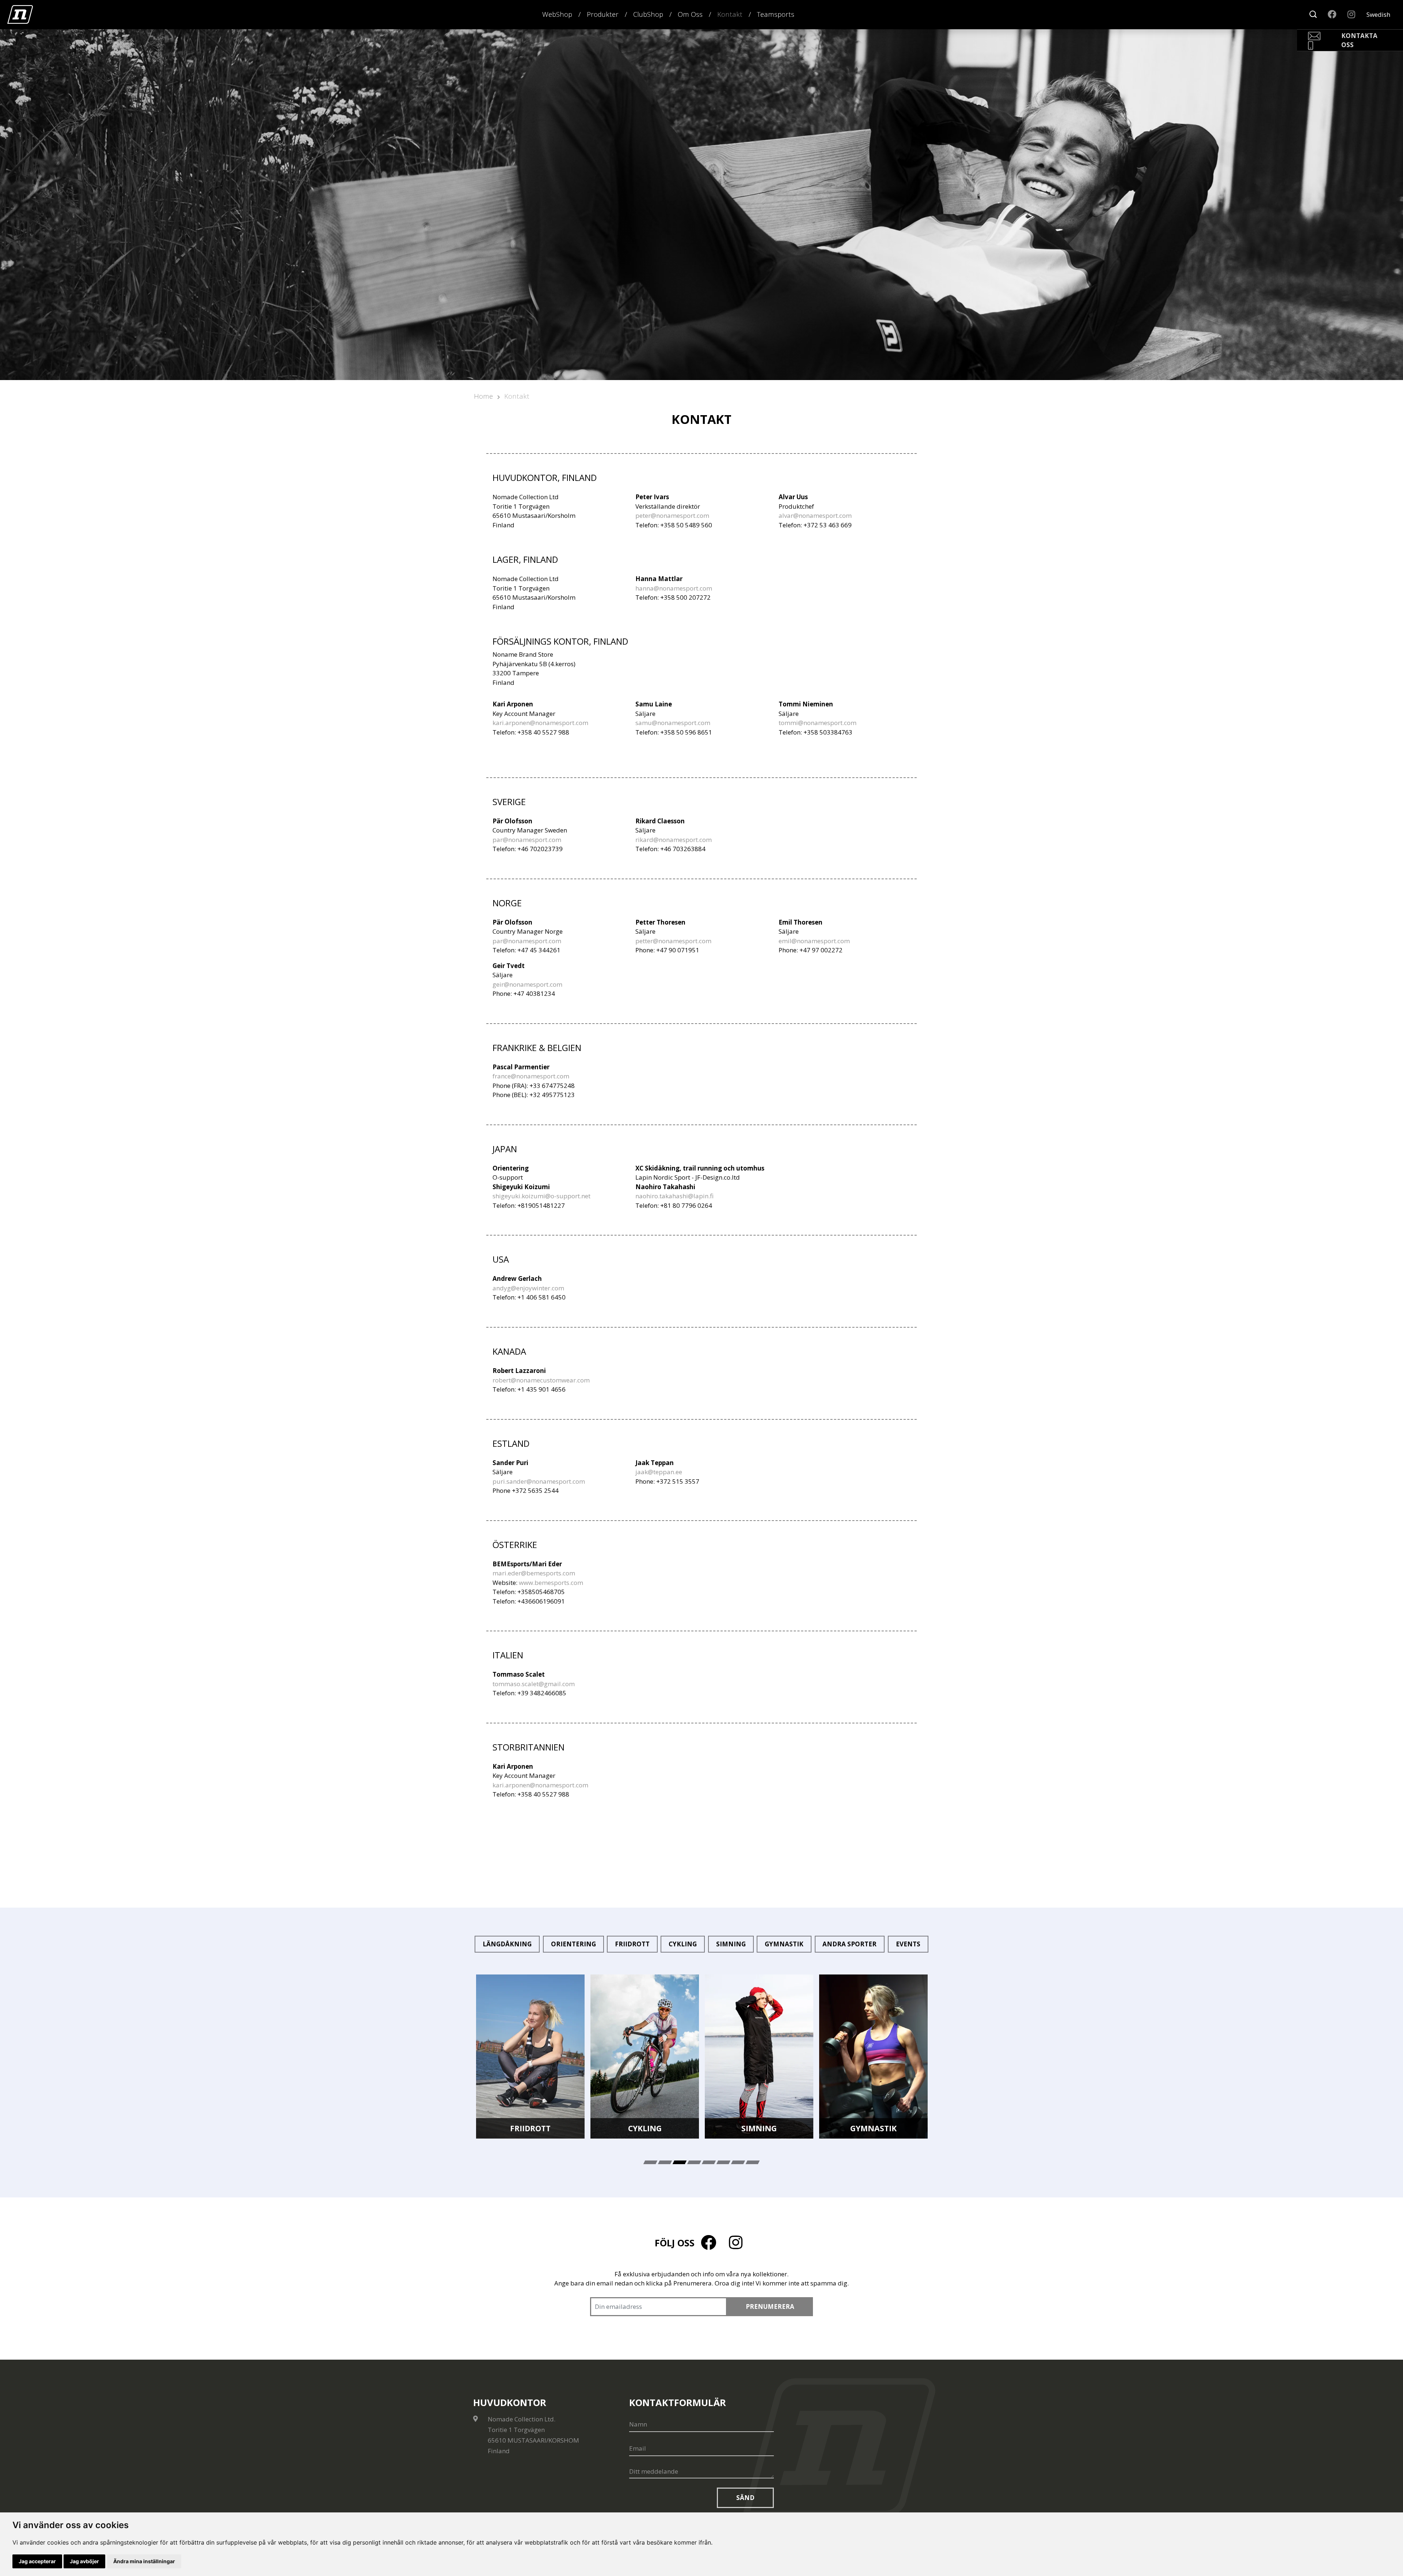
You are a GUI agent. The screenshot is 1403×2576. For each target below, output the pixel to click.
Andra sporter (849, 1944)
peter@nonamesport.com (672, 515)
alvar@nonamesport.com (815, 515)
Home (483, 396)
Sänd (745, 2498)
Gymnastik (784, 1944)
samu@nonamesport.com (673, 723)
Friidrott (632, 1944)
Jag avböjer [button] (84, 2561)
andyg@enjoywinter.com (528, 1288)
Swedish (1378, 14)
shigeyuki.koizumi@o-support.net (541, 1196)
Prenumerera (770, 2306)
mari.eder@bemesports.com (534, 1573)
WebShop (557, 14)
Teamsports (776, 14)
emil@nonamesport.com (814, 941)
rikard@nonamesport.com (674, 840)
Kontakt (730, 14)
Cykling (683, 1944)
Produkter (603, 14)
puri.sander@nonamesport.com (539, 1481)
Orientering (573, 1944)
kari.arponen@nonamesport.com (540, 723)
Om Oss (690, 14)
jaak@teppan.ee (659, 1472)
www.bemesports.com (551, 1583)
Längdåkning (507, 1944)
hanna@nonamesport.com (674, 588)
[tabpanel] (530, 2057)
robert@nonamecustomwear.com (541, 1380)
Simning (731, 1944)
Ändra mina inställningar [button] (144, 2561)
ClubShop (648, 14)
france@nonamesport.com (531, 1076)
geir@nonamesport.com (527, 984)
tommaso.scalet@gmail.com (534, 1684)
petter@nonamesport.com (673, 941)
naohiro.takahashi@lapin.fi (674, 1196)
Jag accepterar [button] (37, 2561)
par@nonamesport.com (527, 840)
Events (908, 1944)
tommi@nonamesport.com (818, 723)
